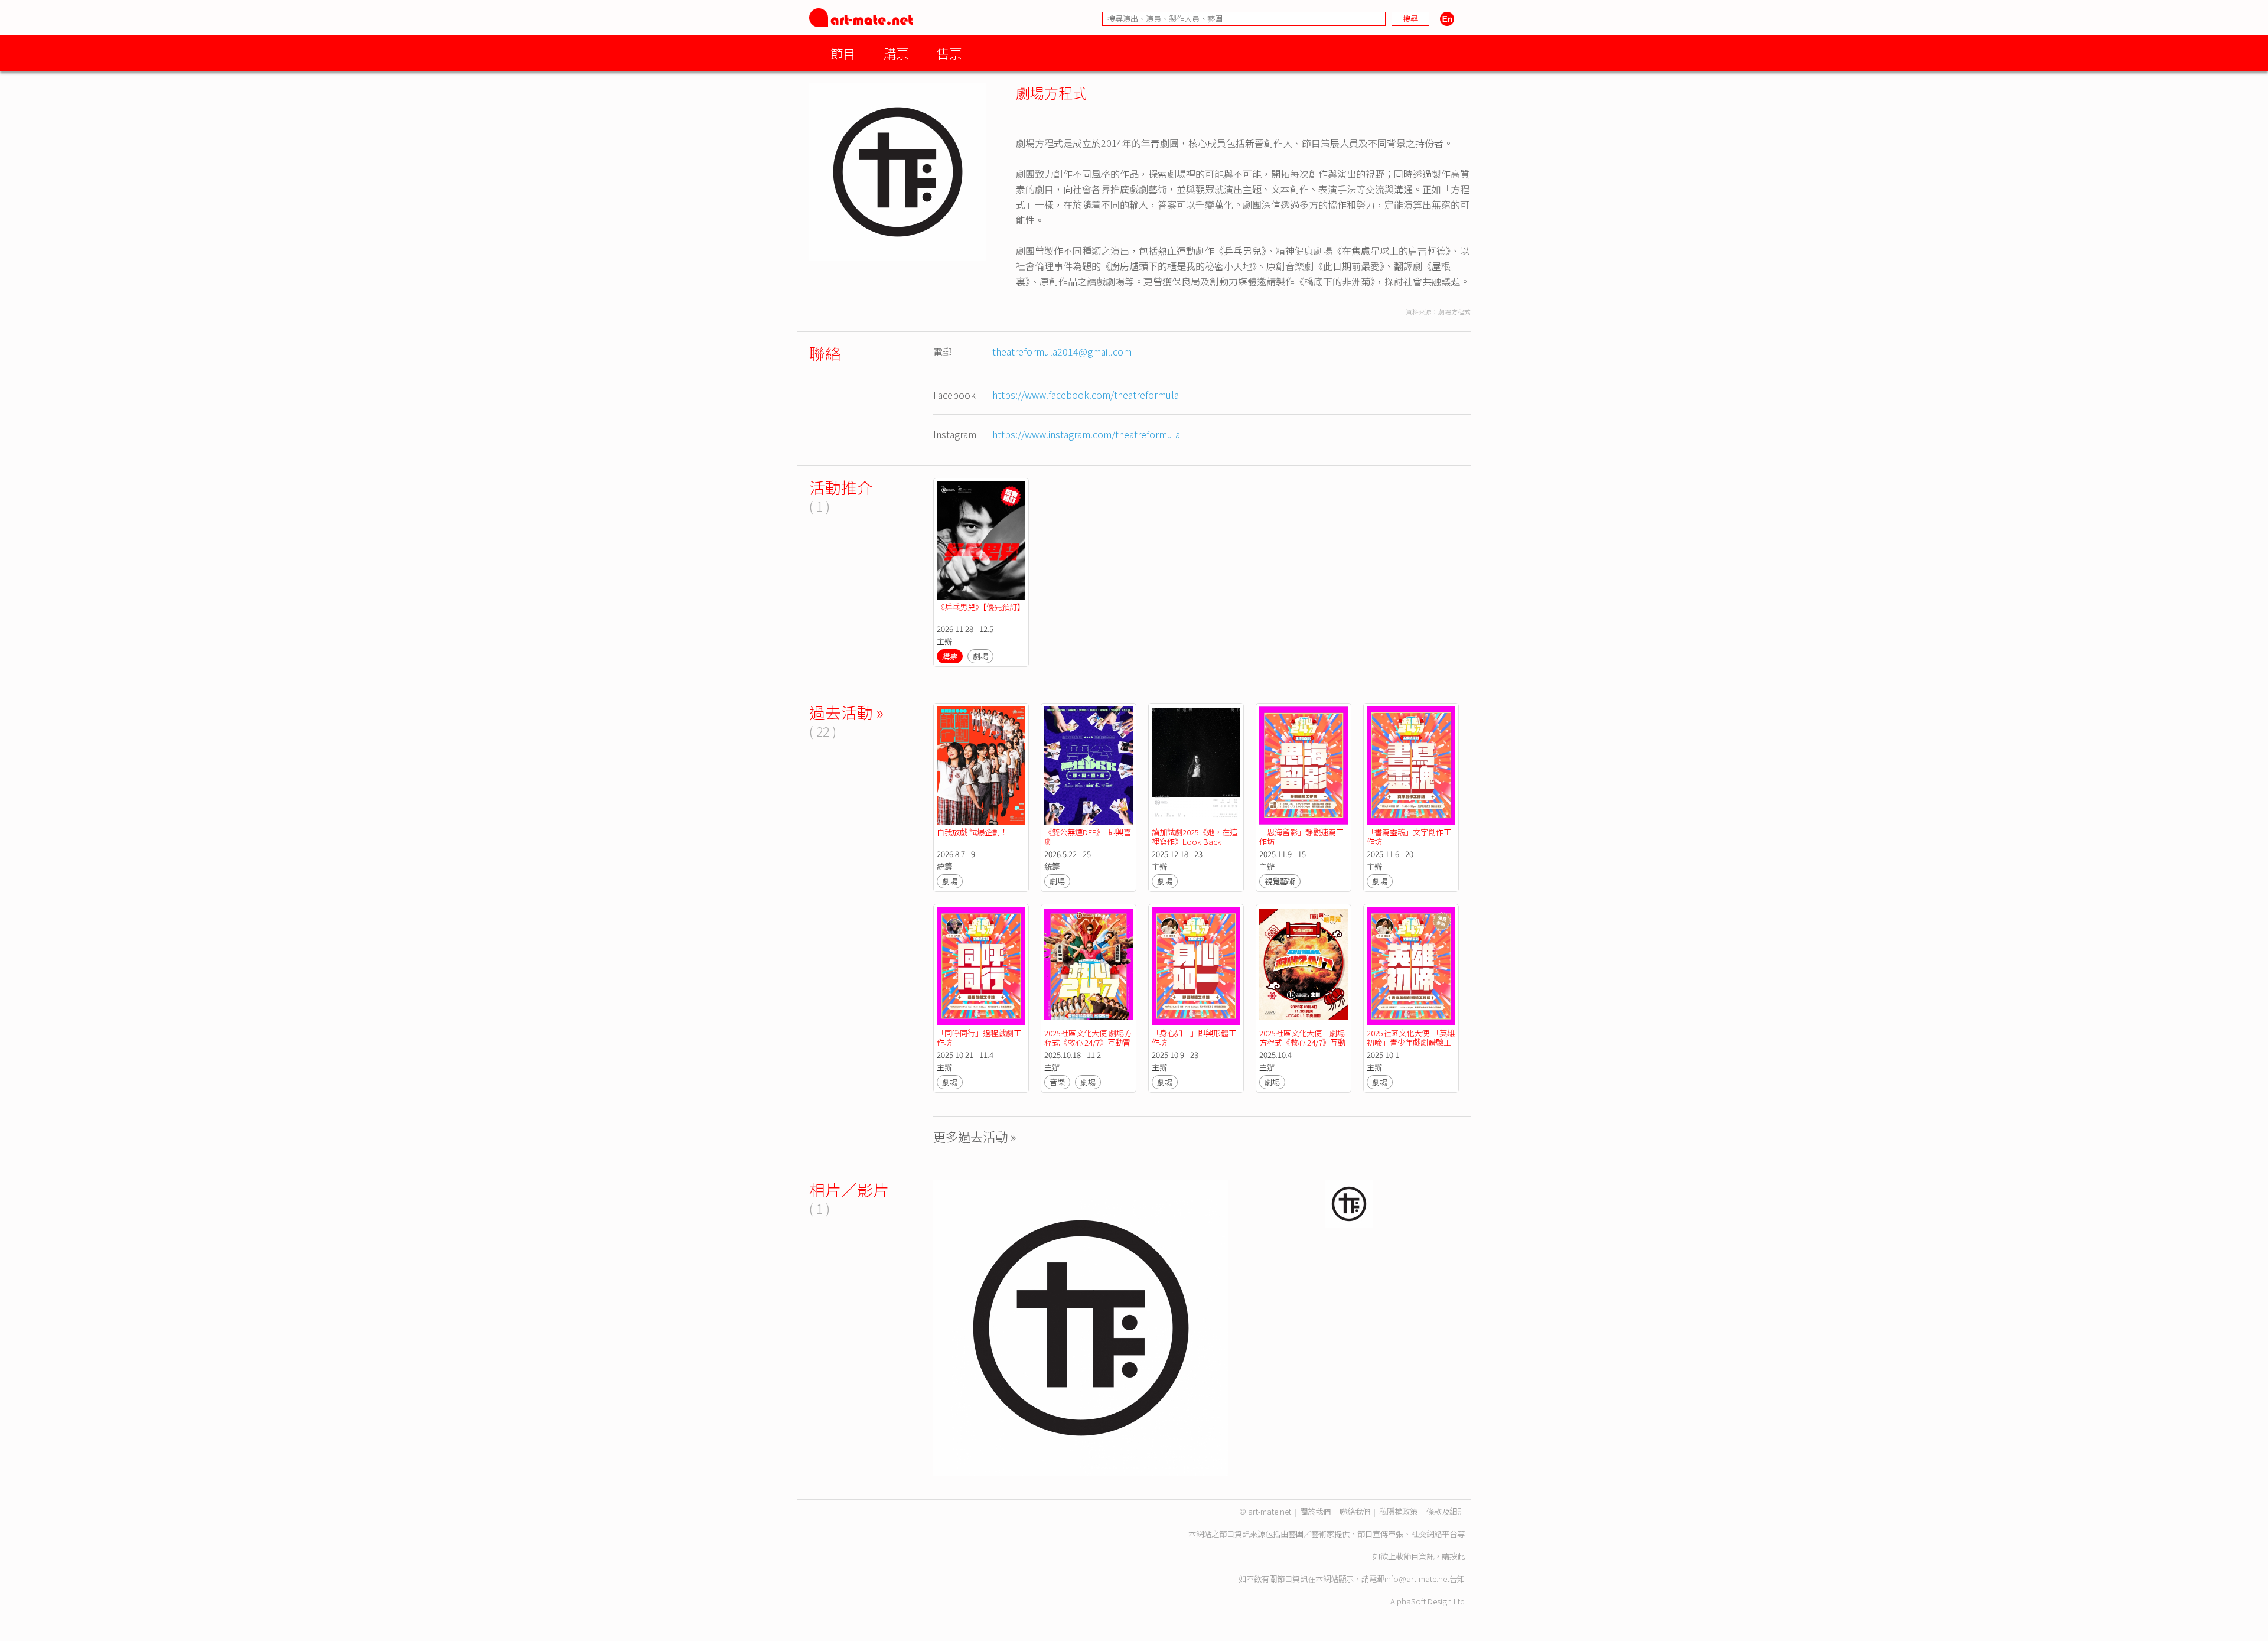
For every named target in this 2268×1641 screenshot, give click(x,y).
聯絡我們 (1355, 1511)
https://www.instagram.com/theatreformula (1086, 434)
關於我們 (1315, 1511)
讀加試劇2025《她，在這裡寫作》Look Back (1195, 837)
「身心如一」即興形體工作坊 (1194, 1038)
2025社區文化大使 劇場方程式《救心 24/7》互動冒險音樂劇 (1088, 1042)
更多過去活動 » (975, 1136)
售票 (949, 53)
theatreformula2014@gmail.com (1062, 351)
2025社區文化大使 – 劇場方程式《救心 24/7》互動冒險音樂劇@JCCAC (1302, 1042)
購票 (896, 53)
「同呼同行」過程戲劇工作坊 (979, 1038)
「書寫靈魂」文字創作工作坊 (1409, 837)
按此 (1457, 1556)
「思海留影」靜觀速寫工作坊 (1301, 837)
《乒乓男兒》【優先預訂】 (981, 607)
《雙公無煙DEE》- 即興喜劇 (1088, 837)
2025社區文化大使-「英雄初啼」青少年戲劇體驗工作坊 (1411, 1042)
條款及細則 (1446, 1511)
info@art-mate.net (1417, 1579)
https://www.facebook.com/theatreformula (1086, 395)
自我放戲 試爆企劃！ (972, 832)
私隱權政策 (1398, 1511)
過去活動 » (846, 712)
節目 (843, 53)
